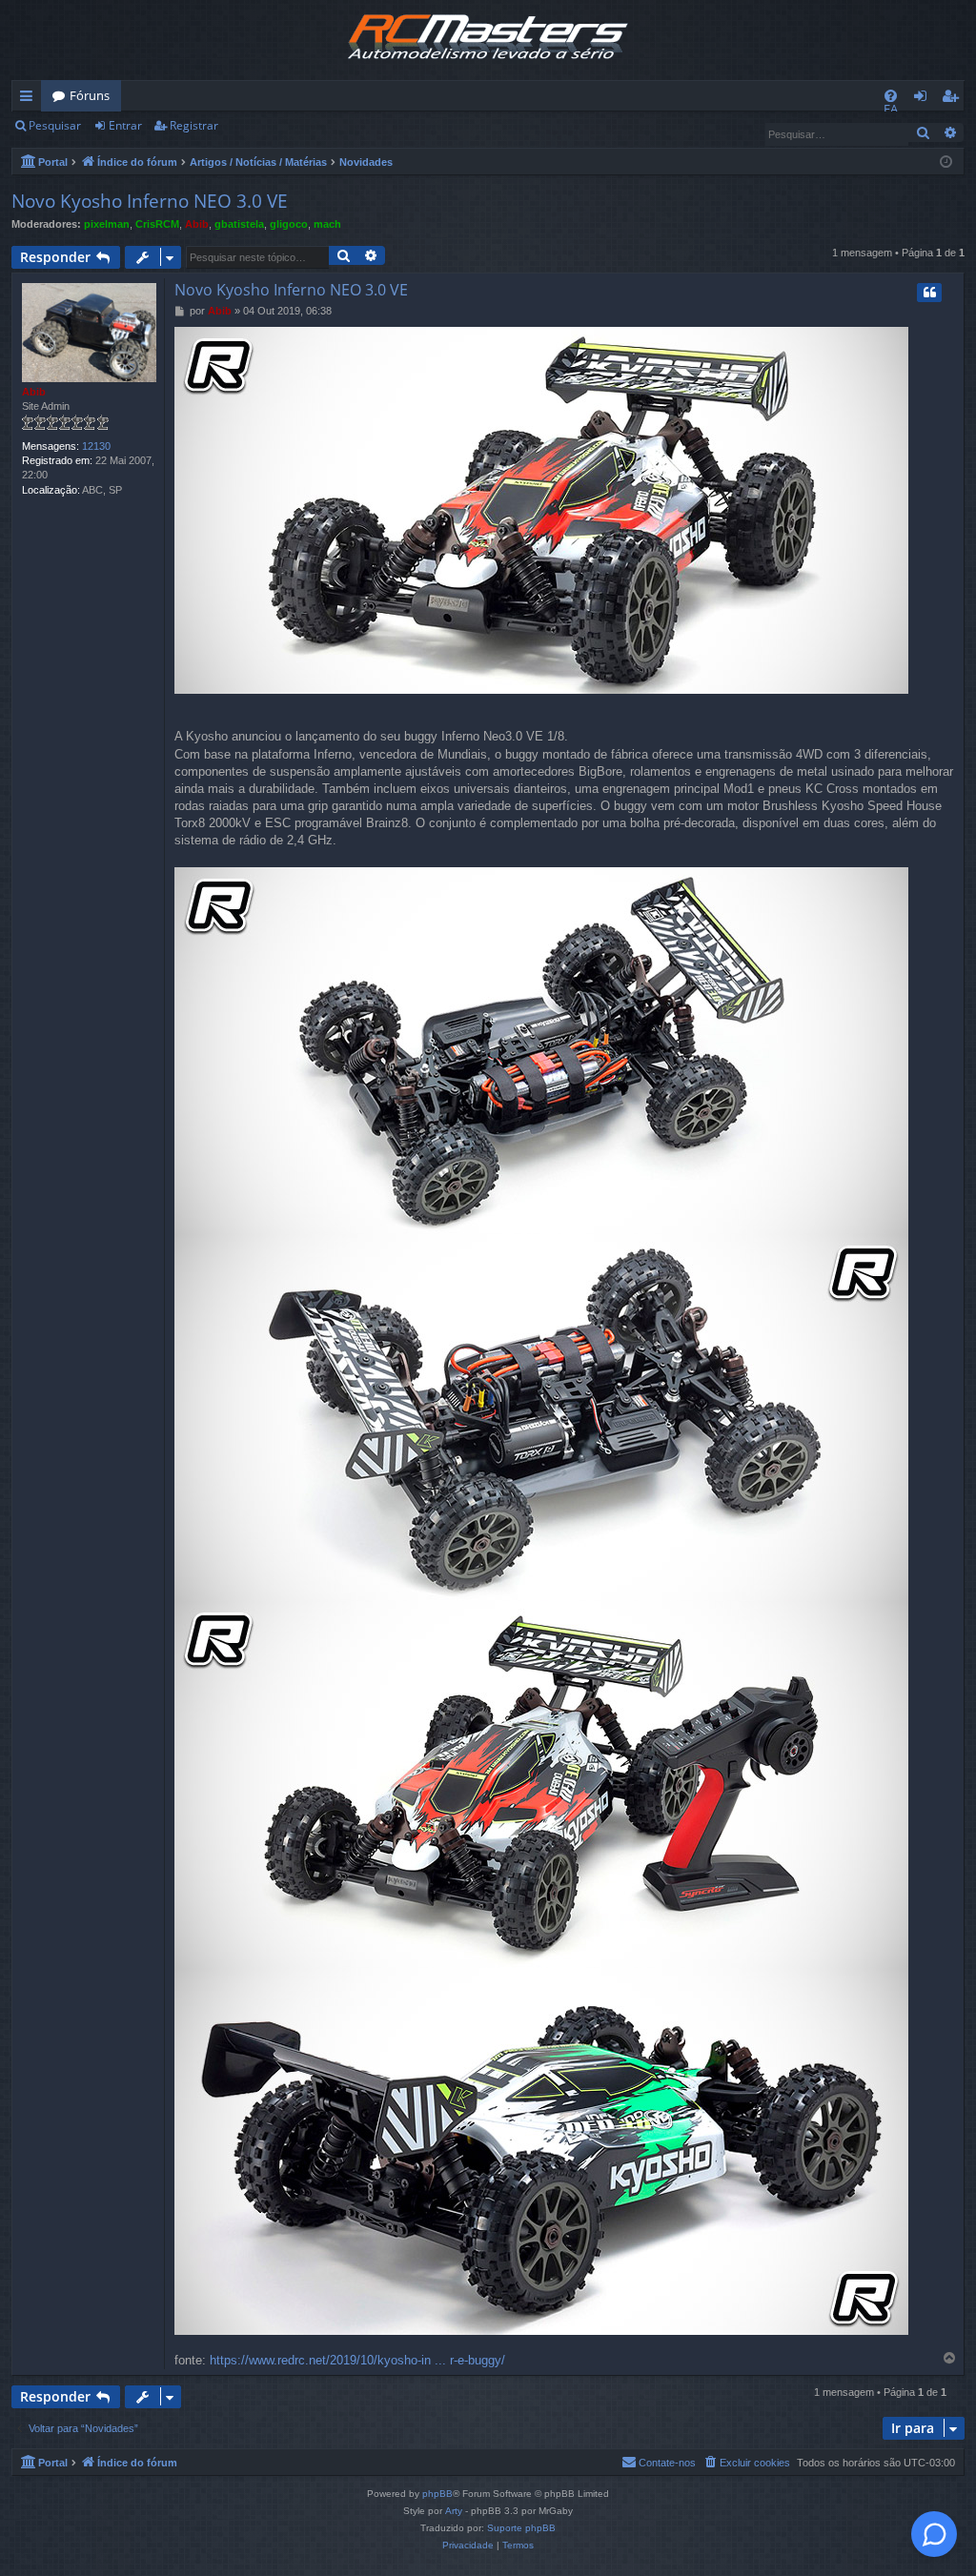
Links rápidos (30, 99)
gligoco (289, 224)
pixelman (107, 224)
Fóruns (90, 95)
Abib (197, 224)
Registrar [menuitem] (954, 99)
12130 (96, 446)
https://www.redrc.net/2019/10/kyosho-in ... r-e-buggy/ (357, 2360)
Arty (454, 2511)
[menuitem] (891, 96)
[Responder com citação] (929, 293)
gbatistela (239, 224)
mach (327, 224)
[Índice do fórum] (488, 40)
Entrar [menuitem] (925, 99)
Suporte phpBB (521, 2528)
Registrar (194, 125)
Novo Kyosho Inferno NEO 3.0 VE (150, 202)
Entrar (125, 125)
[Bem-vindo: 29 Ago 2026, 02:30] (946, 161)
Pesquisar (55, 125)
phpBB (437, 2494)
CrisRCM (157, 224)
